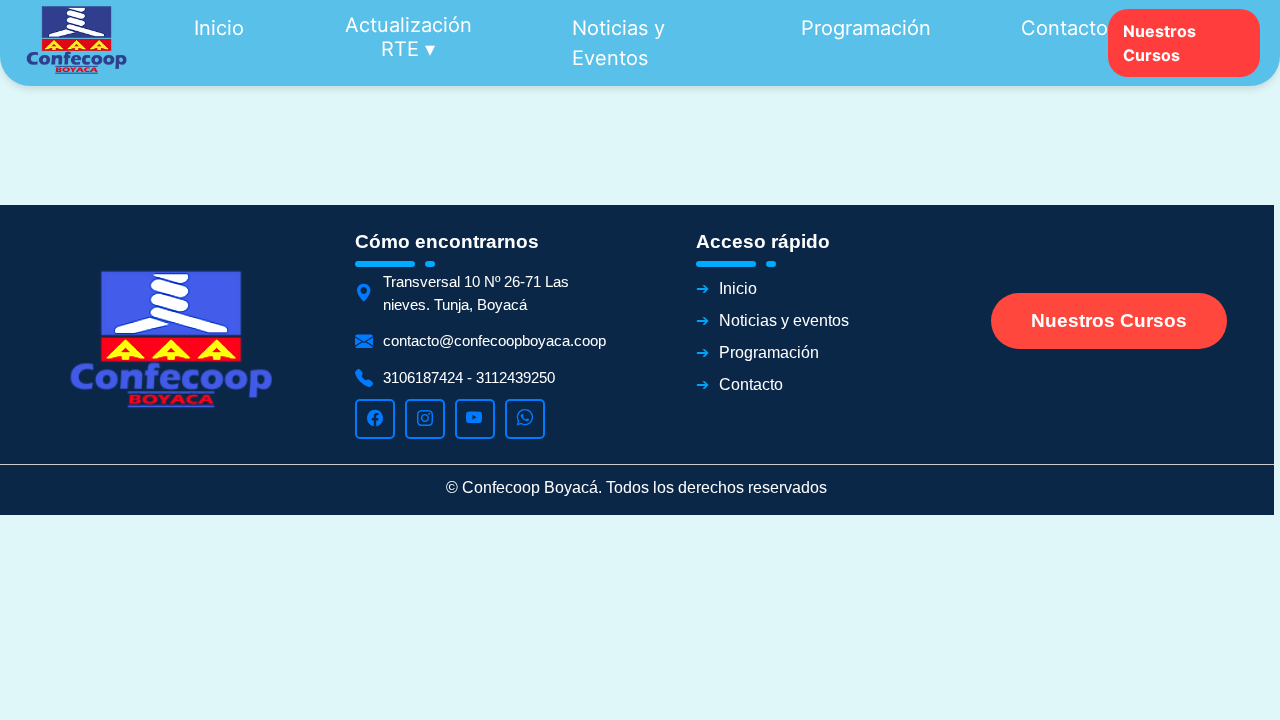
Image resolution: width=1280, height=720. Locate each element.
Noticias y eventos (784, 320)
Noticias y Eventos (618, 43)
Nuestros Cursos (1159, 43)
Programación (866, 28)
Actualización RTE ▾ (408, 37)
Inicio (219, 28)
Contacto (1064, 28)
